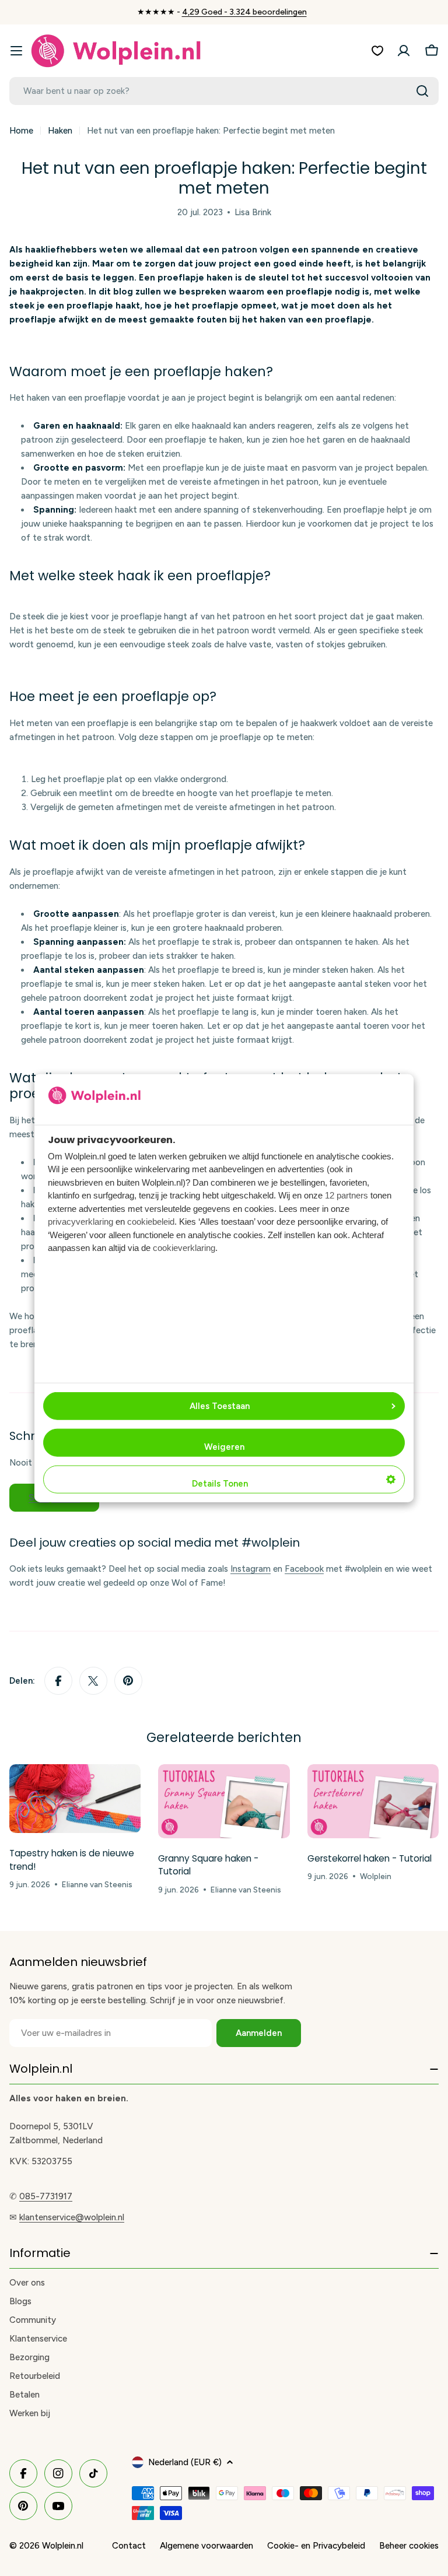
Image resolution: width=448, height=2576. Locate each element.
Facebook (304, 1569)
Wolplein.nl (63, 2546)
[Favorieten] (377, 51)
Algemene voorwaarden (206, 2546)
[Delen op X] (93, 1681)
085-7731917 (46, 2196)
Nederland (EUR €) (185, 2462)
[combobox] (224, 91)
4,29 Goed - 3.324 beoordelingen (244, 12)
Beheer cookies (409, 2546)
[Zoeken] (422, 91)
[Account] (404, 51)
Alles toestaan (220, 1406)
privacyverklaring (80, 1222)
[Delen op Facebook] (58, 1681)
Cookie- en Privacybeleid (316, 2546)
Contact (129, 2546)
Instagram (251, 1569)
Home (21, 131)
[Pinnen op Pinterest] (128, 1681)
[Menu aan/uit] (16, 51)
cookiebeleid (151, 1222)
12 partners (346, 1195)
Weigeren (224, 1447)
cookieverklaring (184, 1248)
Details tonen (220, 1484)
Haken (60, 131)
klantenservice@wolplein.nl (72, 2217)
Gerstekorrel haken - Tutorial (370, 1858)
